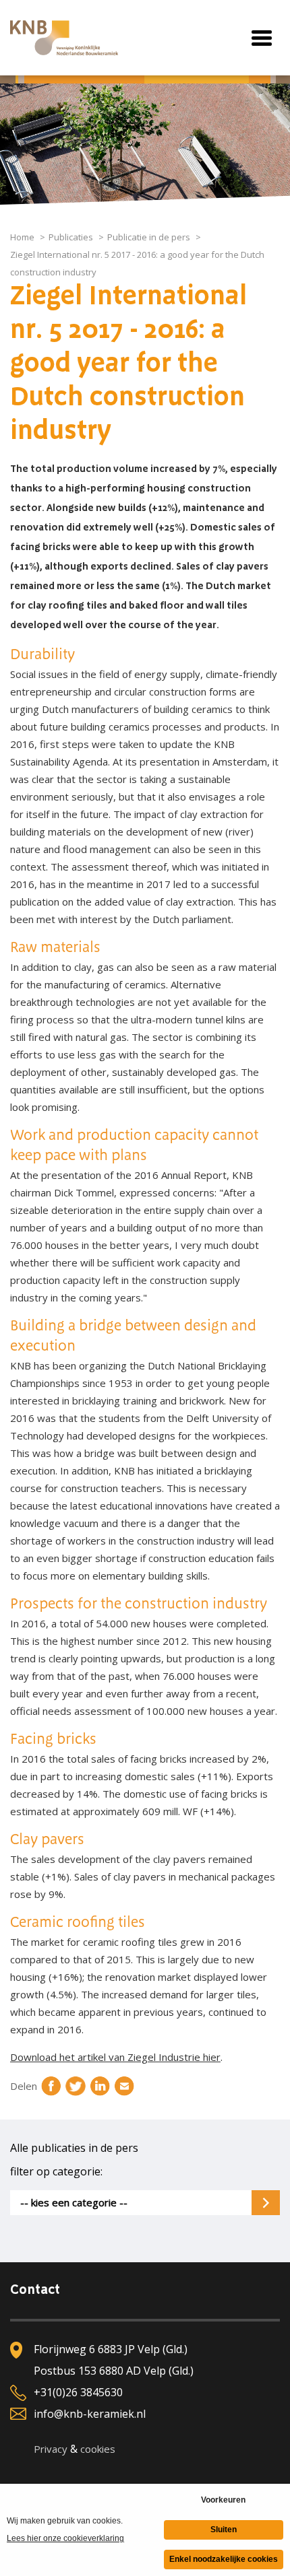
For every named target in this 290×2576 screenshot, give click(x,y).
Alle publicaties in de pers (74, 2148)
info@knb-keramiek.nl (90, 2414)
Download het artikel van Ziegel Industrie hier (115, 2057)
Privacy (51, 2449)
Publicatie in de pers (149, 237)
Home (22, 237)
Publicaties (71, 237)
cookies (98, 2449)
